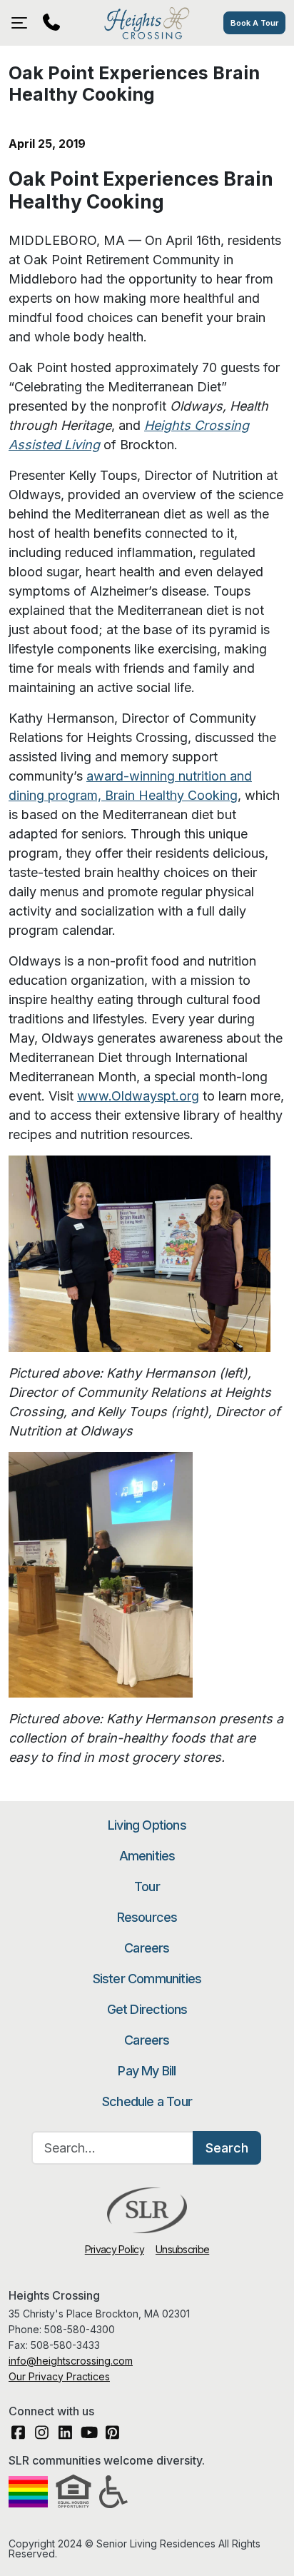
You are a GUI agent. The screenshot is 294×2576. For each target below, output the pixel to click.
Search (227, 2148)
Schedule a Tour (147, 2101)
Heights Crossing (147, 23)
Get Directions (147, 2009)
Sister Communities (147, 1979)
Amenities (147, 1856)
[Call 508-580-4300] (51, 23)
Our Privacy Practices (59, 2376)
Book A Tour (254, 23)
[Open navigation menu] (23, 23)
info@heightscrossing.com (71, 2361)
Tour (147, 1886)
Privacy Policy (115, 2249)
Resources (147, 1917)
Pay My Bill (147, 2071)
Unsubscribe (182, 2249)
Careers (147, 1948)
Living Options (147, 1825)
